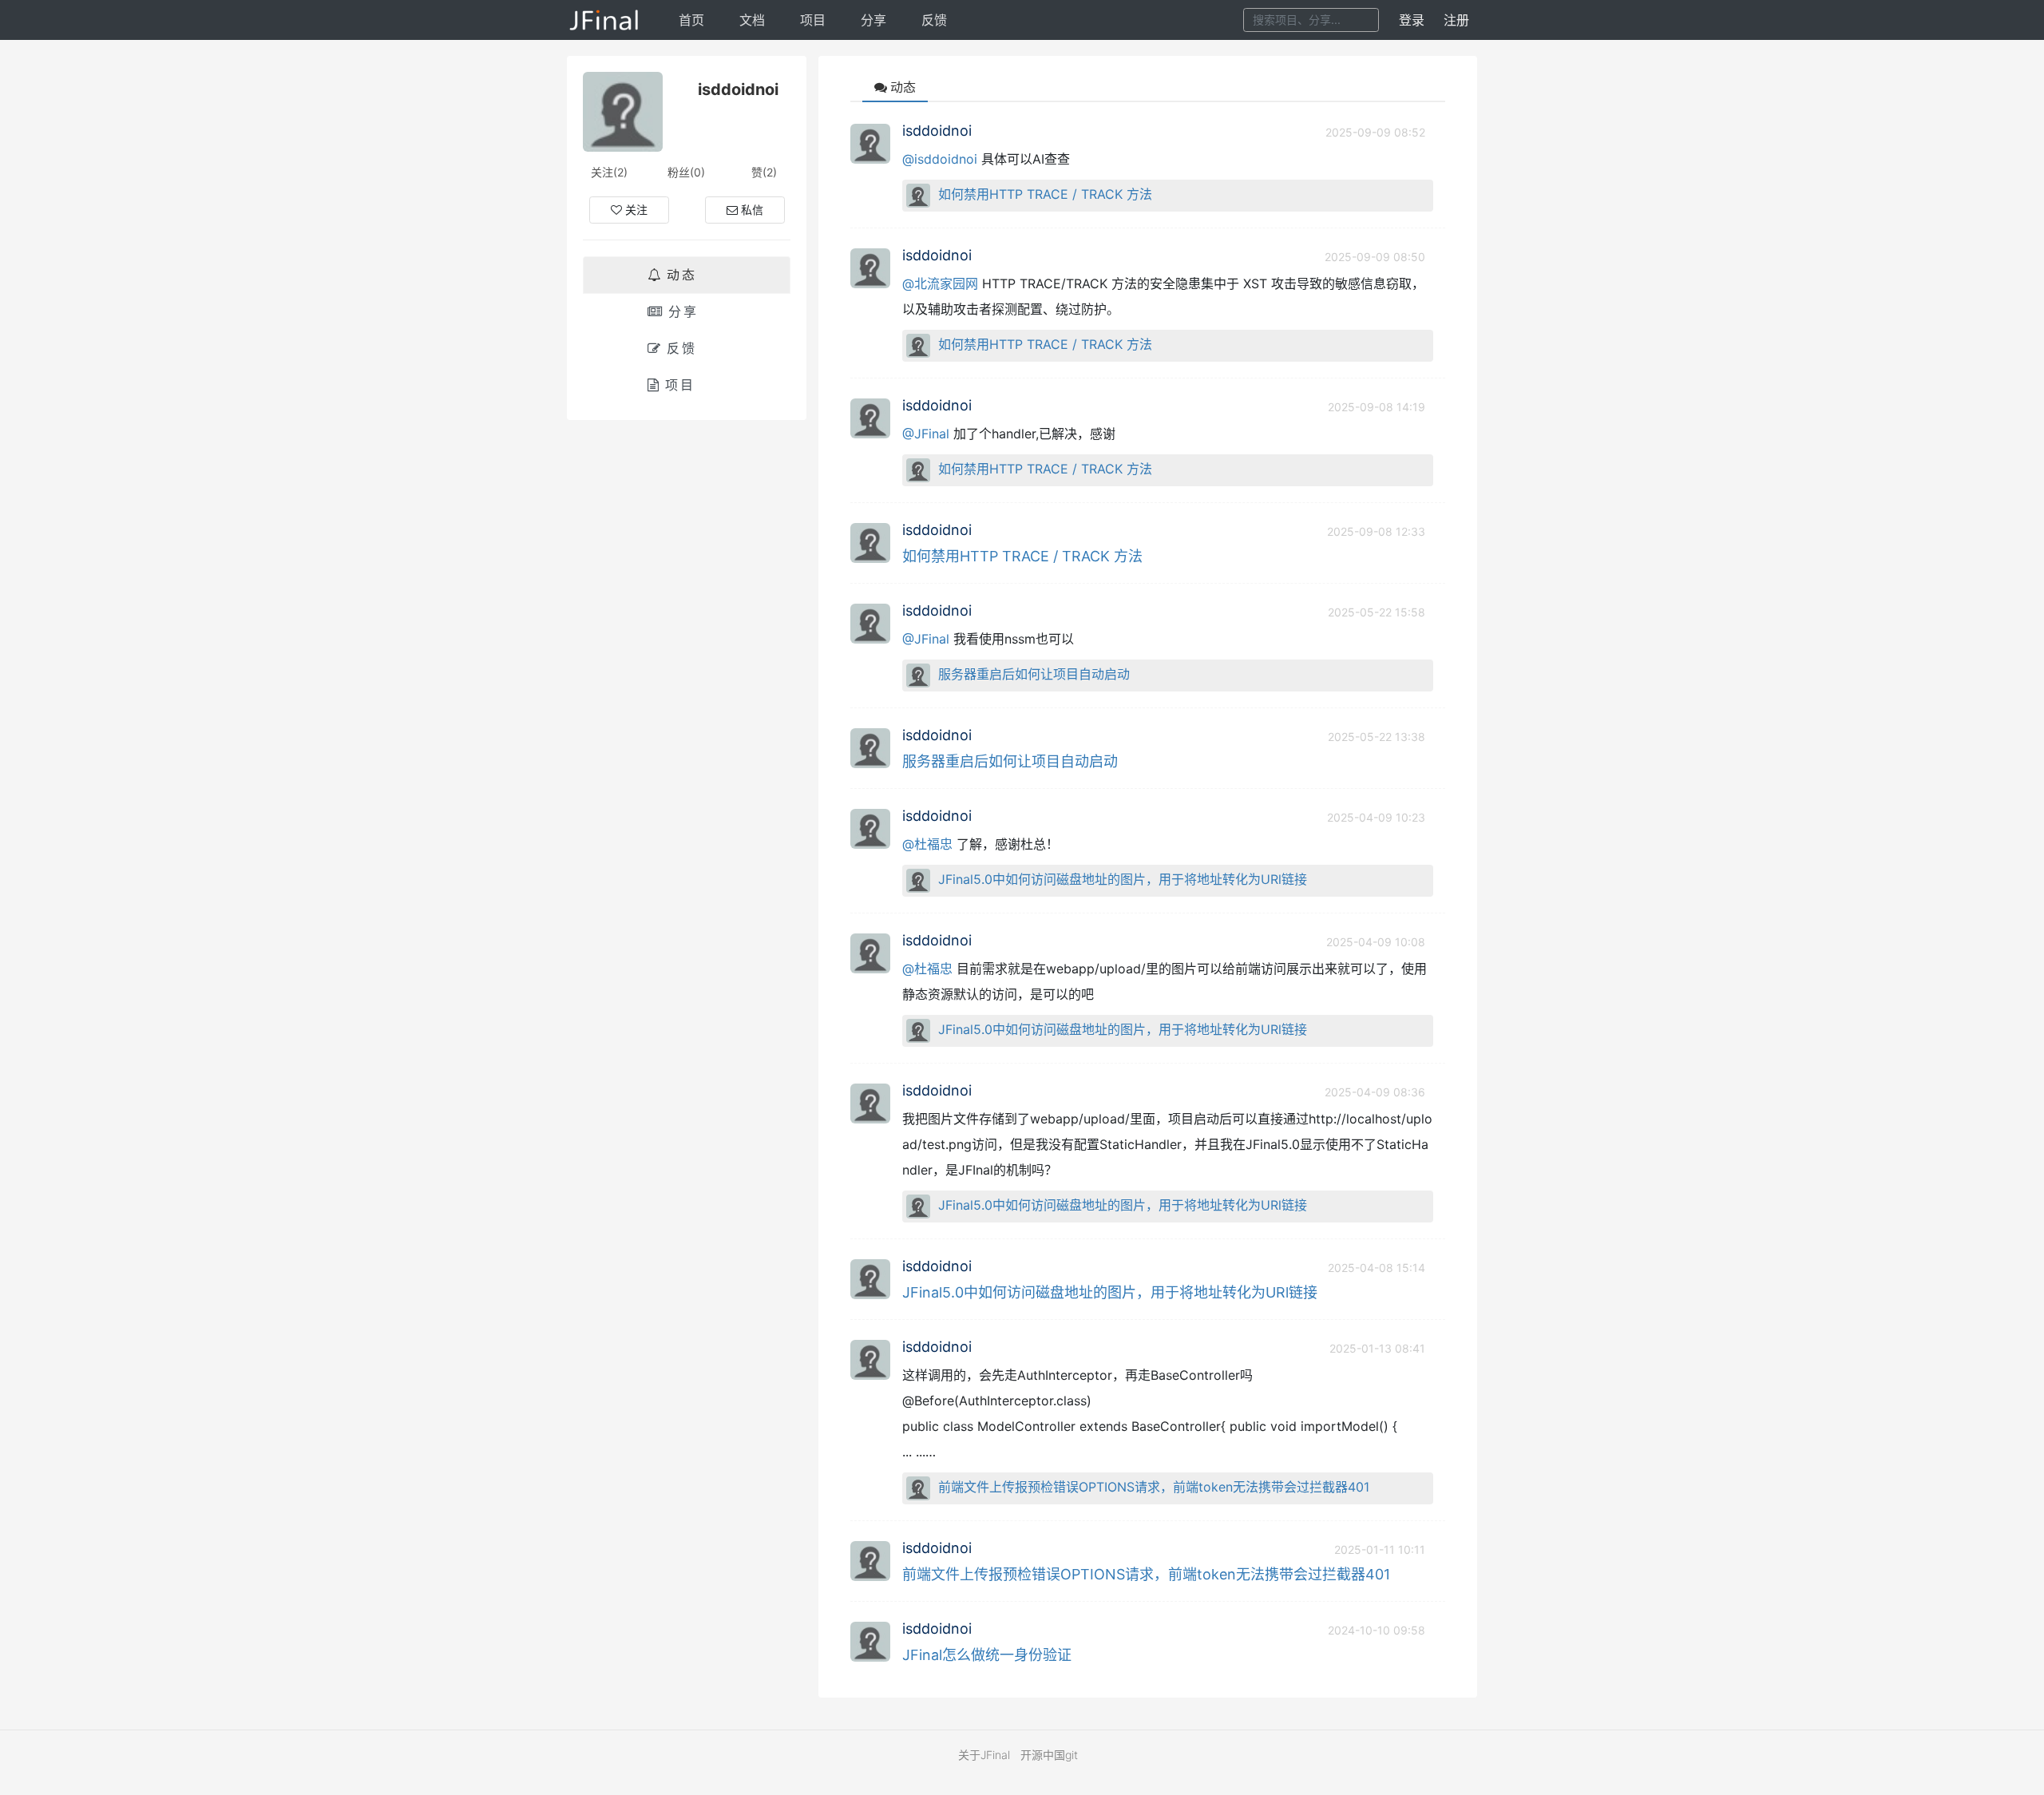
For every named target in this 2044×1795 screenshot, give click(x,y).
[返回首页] (605, 20)
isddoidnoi (937, 131)
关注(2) (609, 172)
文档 (752, 20)
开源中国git (1049, 1755)
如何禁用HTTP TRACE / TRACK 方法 (1045, 194)
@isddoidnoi (940, 159)
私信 (752, 210)
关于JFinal (984, 1755)
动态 (682, 275)
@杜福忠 (927, 844)
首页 (691, 20)
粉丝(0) (686, 172)
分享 (873, 20)
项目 (813, 20)
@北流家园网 (940, 283)
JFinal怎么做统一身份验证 (987, 1655)
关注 (636, 210)
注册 (1456, 20)
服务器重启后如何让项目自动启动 (1034, 674)
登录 (1412, 20)
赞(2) (764, 172)
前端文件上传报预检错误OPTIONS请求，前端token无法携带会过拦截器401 (1154, 1487)
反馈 (934, 20)
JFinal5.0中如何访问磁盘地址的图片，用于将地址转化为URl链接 (1123, 879)
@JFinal (926, 434)
